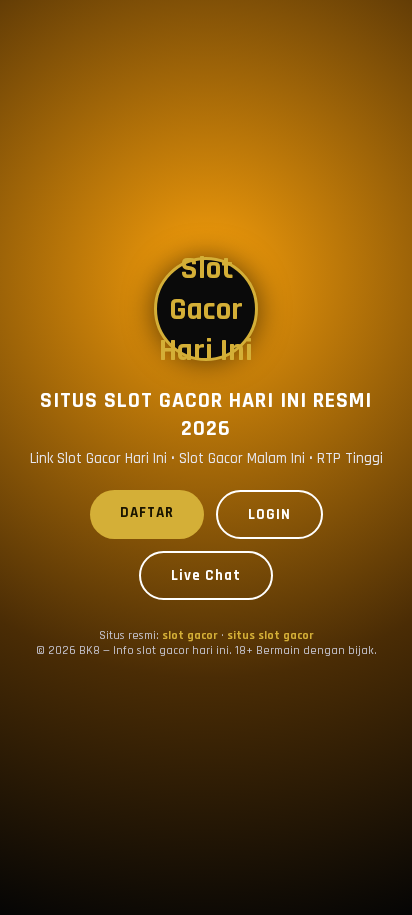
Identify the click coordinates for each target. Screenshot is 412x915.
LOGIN (269, 514)
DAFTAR (147, 512)
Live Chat (206, 575)
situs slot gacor (270, 635)
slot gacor (190, 635)
